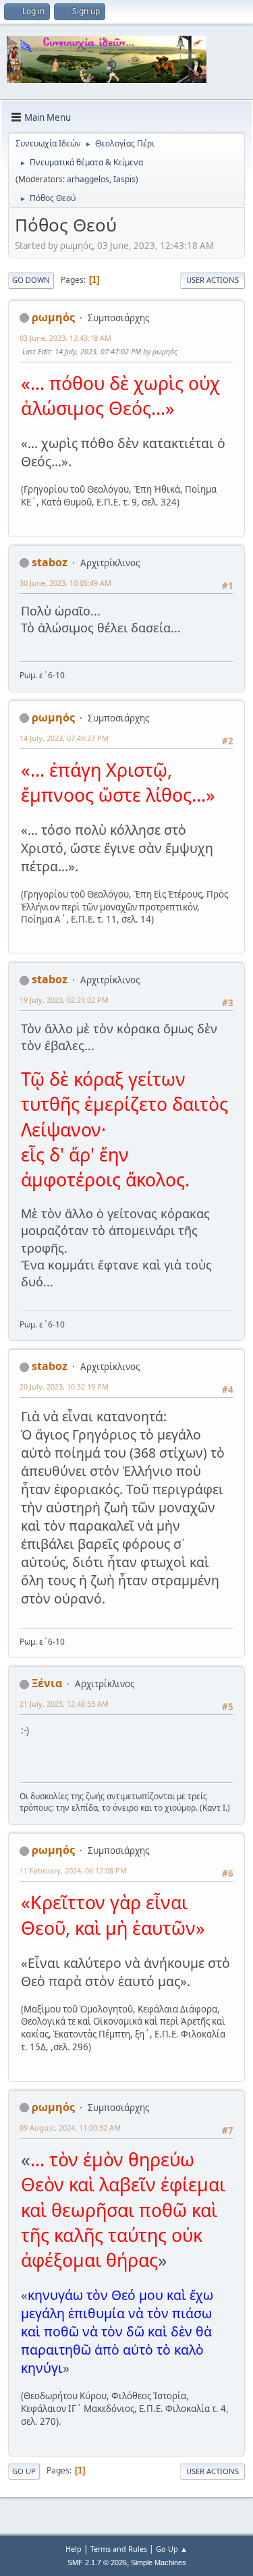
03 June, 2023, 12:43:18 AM (65, 338)
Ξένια (47, 1683)
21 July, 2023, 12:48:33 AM (64, 1704)
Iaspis (124, 179)
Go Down (31, 280)
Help (74, 2549)
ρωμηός (53, 317)
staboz (50, 562)
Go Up (24, 2471)
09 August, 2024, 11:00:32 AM (70, 2128)
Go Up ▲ (172, 2549)
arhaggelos (88, 179)
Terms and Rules (119, 2549)
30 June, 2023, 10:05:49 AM (65, 583)
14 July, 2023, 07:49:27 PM (64, 738)
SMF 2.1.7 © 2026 (97, 2563)
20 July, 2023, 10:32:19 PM (64, 1387)
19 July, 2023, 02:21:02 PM (64, 1000)
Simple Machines (159, 2563)
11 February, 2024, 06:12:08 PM (73, 1870)
